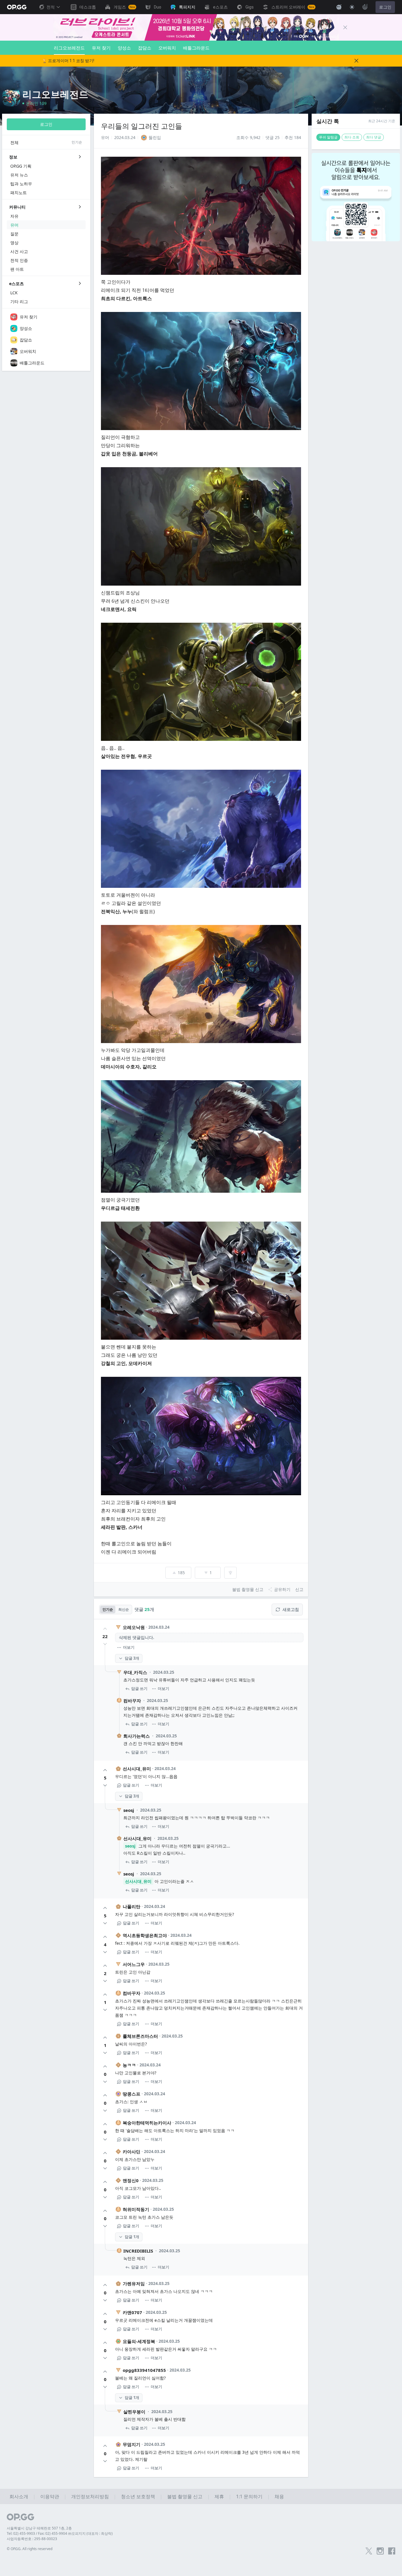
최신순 (124, 1609)
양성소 (124, 48)
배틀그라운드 (196, 48)
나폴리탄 (132, 1906)
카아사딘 (132, 2152)
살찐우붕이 (134, 2412)
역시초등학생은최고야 (145, 1935)
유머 (105, 137)
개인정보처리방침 (90, 2496)
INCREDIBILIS (138, 2251)
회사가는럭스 (137, 1736)
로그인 (385, 7)
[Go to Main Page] (17, 7)
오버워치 (167, 48)
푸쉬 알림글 (328, 137)
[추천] (105, 1629)
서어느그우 (134, 1964)
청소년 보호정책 (138, 2496)
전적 (51, 7)
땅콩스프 (132, 2094)
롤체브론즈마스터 (140, 2036)
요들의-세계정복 (139, 2341)
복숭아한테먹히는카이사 (147, 2123)
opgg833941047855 (144, 2370)
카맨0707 (132, 2312)
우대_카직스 (135, 1672)
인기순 (108, 1609)
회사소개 (19, 2496)
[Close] (345, 27)
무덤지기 (132, 2444)
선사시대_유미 (137, 1769)
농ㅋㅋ (129, 2065)
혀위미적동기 (136, 2209)
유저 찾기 (101, 48)
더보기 (129, 1647)
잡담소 (145, 48)
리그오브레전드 (69, 48)
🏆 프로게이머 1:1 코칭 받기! (68, 61)
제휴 (219, 2496)
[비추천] (105, 1644)
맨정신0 (131, 2180)
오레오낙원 (134, 1627)
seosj (129, 1810)
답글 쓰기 (139, 1688)
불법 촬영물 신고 (185, 2496)
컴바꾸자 (132, 1701)
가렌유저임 (134, 2283)
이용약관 (50, 2496)
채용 (279, 2496)
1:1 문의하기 (249, 2496)
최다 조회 (352, 137)
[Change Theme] (352, 7)
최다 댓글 (374, 137)
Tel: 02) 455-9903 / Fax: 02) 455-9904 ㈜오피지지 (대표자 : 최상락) (60, 2533)
